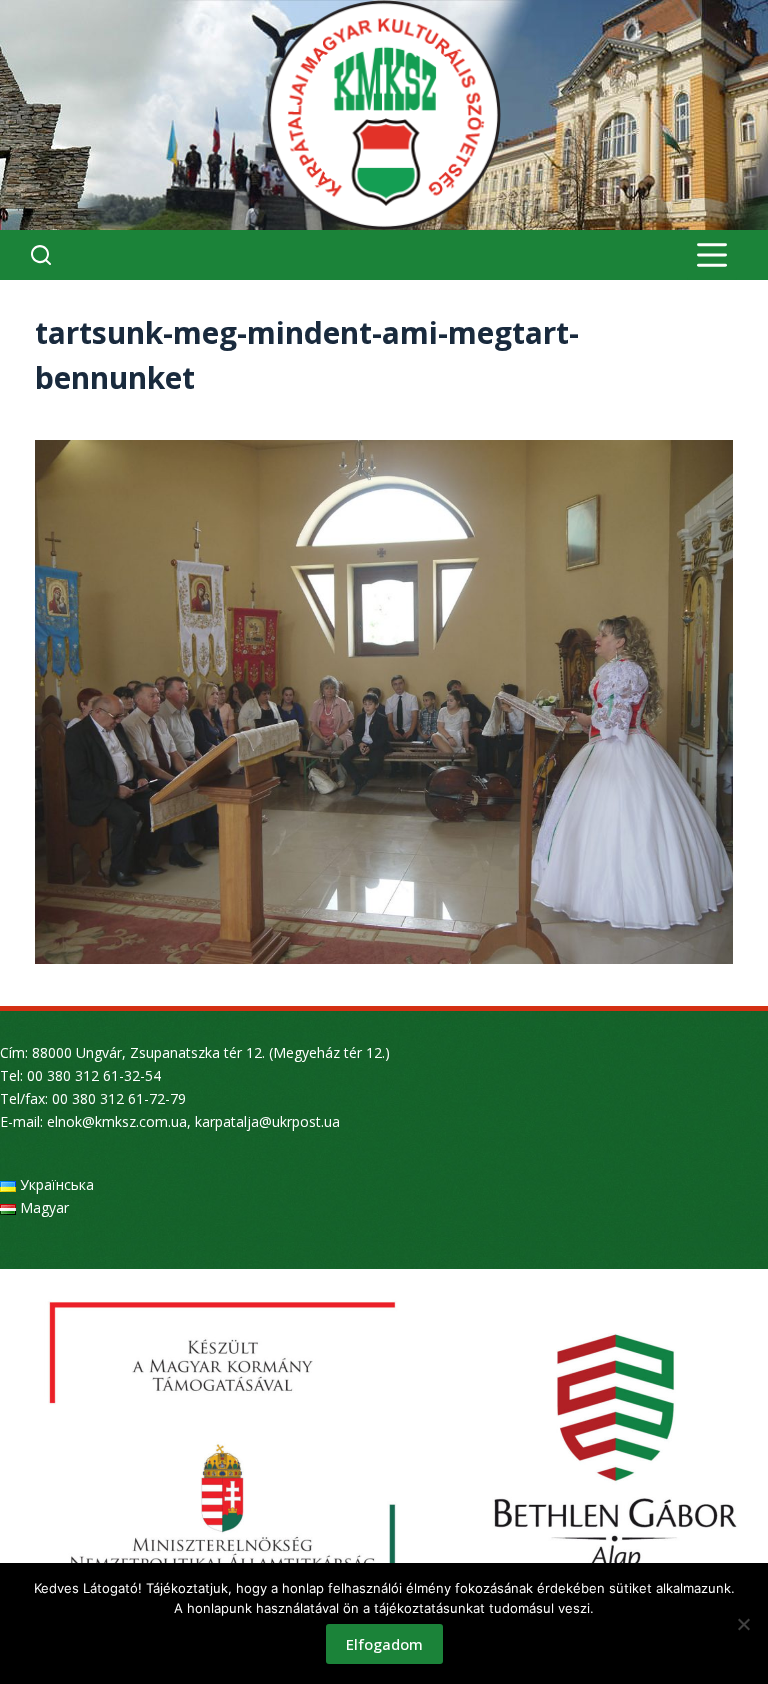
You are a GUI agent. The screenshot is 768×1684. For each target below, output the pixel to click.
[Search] (41, 255)
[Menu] (712, 255)
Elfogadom (384, 1644)
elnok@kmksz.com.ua (117, 1121)
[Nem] (743, 1624)
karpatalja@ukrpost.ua (267, 1121)
